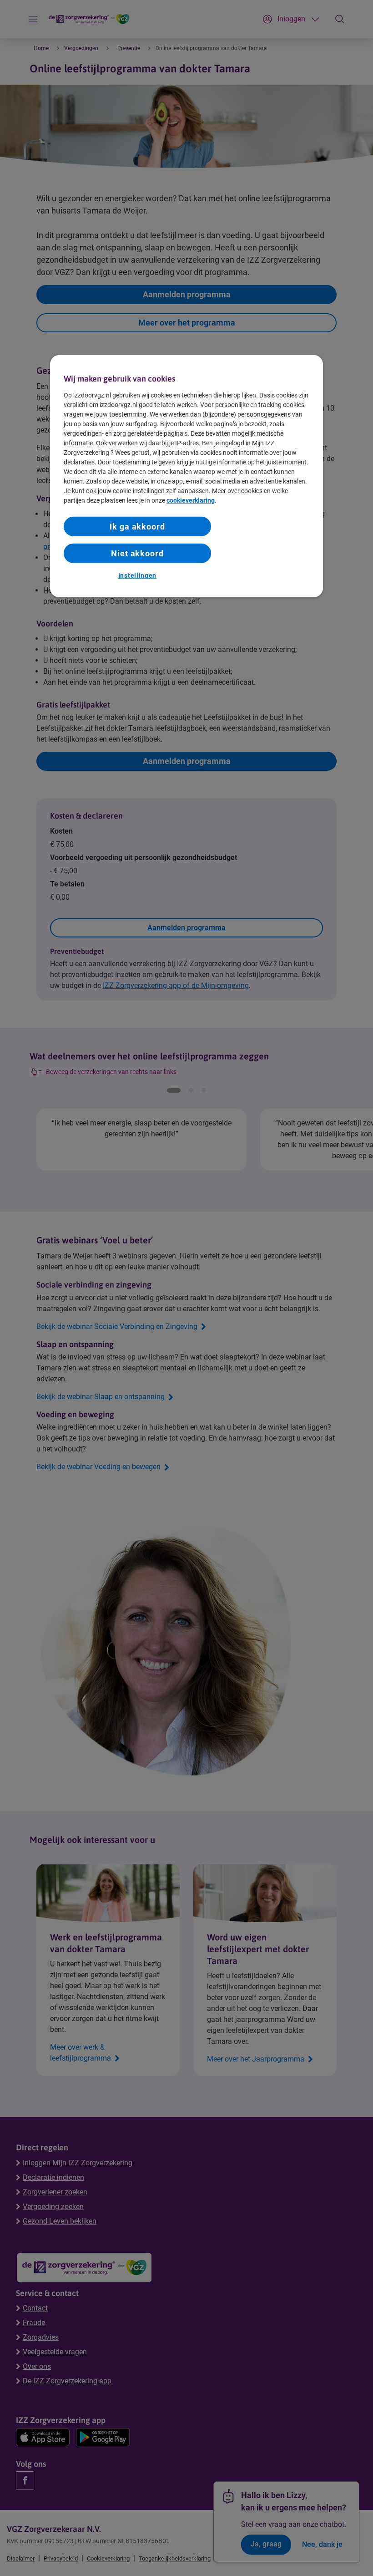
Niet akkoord (137, 553)
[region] (186, 476)
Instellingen (137, 575)
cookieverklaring (191, 500)
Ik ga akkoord (137, 527)
